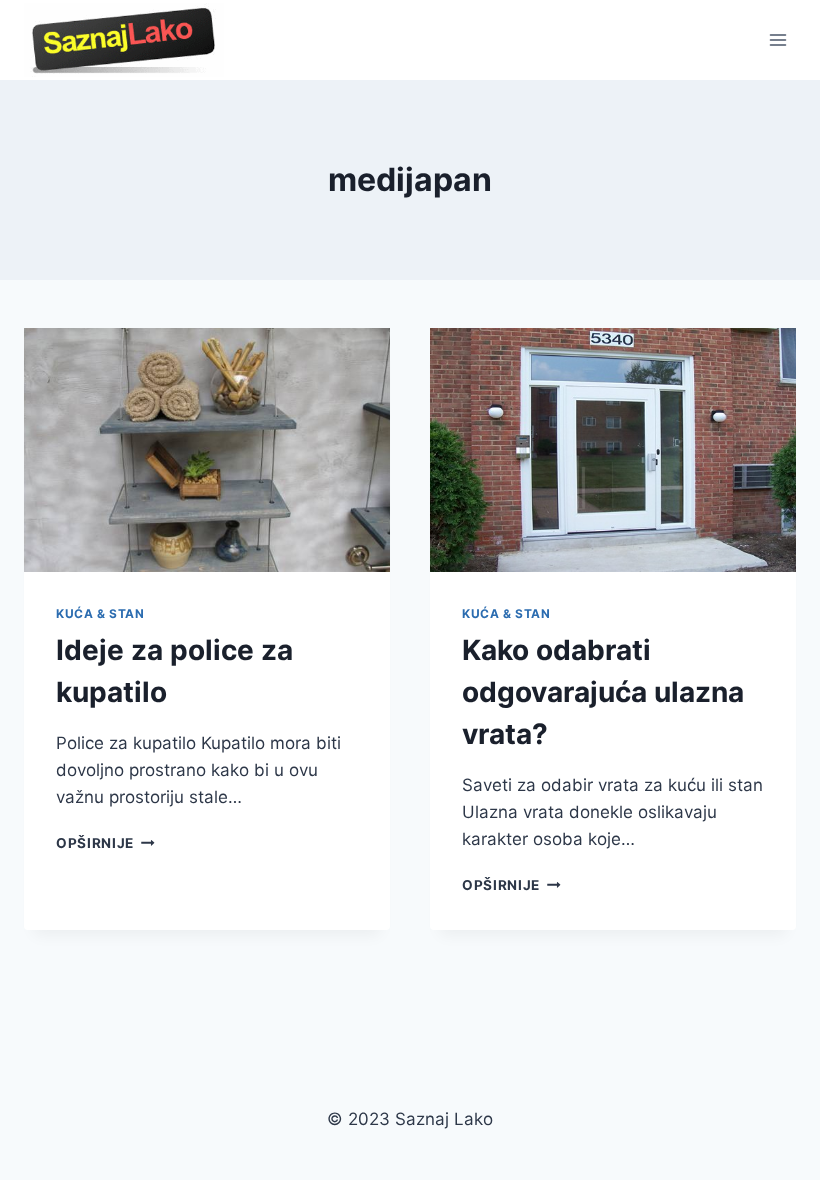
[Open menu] (777, 39)
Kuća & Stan (100, 613)
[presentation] (207, 450)
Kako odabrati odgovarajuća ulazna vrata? (603, 692)
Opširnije (105, 843)
